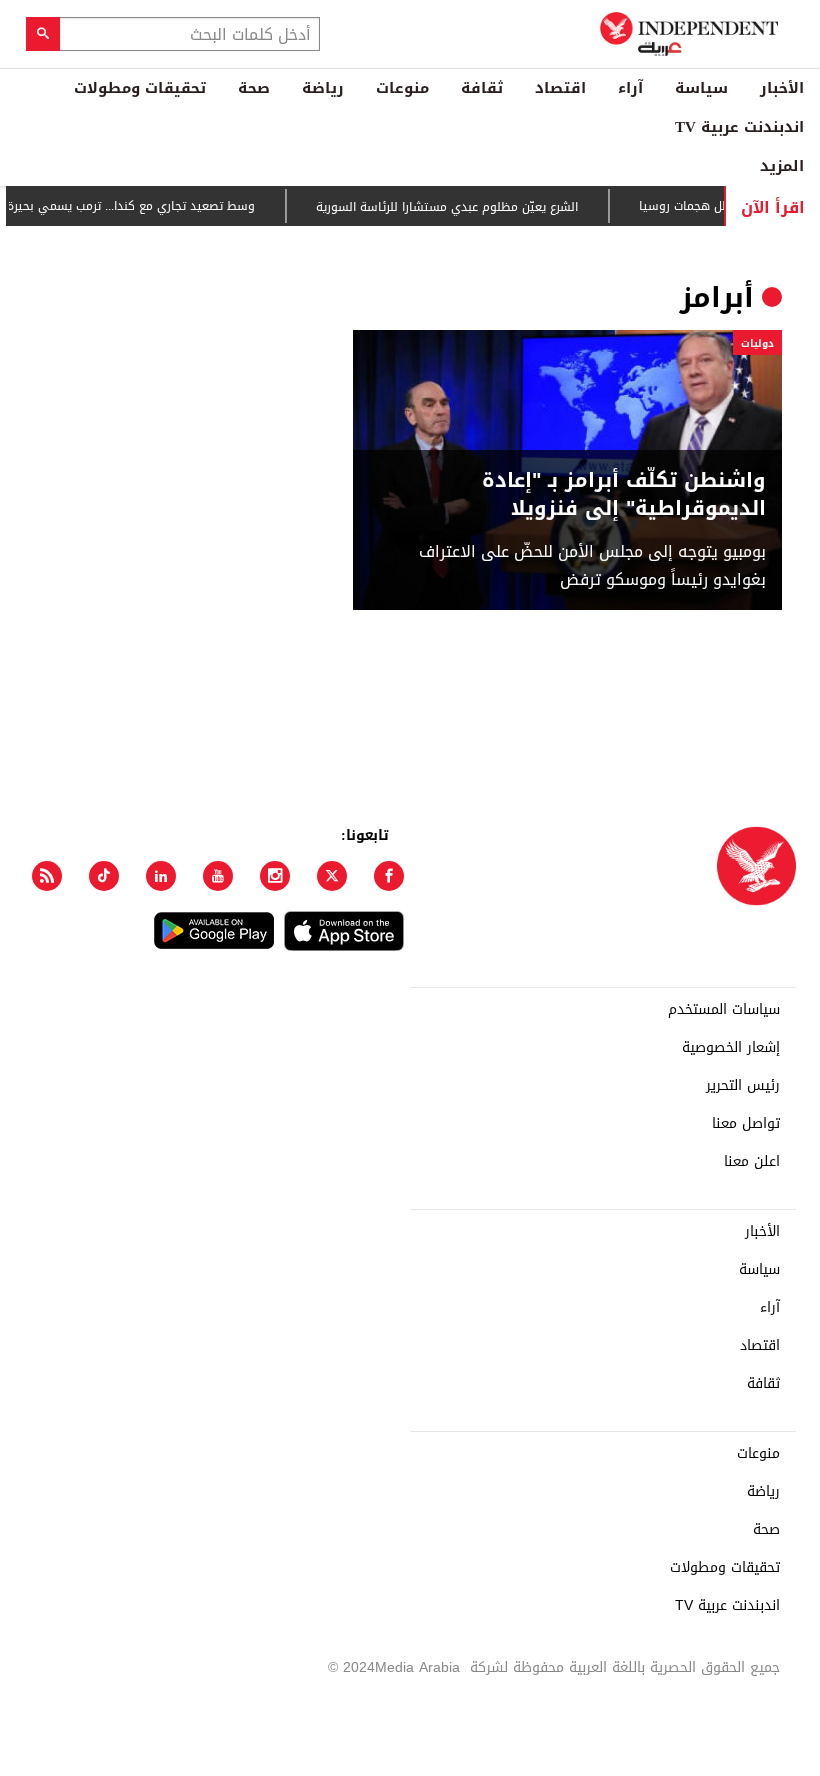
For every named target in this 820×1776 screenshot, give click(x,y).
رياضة (323, 88)
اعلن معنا (752, 1162)
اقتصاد (560, 88)
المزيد (782, 166)
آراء (630, 88)
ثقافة (482, 88)
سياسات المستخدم (724, 1010)
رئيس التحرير (743, 1086)
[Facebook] (389, 876)
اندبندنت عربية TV (739, 127)
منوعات (402, 88)
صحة (254, 88)
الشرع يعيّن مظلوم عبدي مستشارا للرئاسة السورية (463, 207)
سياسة (701, 88)
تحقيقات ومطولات (140, 88)
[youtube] (218, 876)
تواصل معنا (746, 1124)
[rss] (47, 876)
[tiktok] (104, 876)
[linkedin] (161, 876)
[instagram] (275, 876)
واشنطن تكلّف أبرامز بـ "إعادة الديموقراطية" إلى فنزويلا (624, 494)
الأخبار (782, 88)
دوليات (757, 343)
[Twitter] (332, 876)
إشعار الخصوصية (731, 1048)
